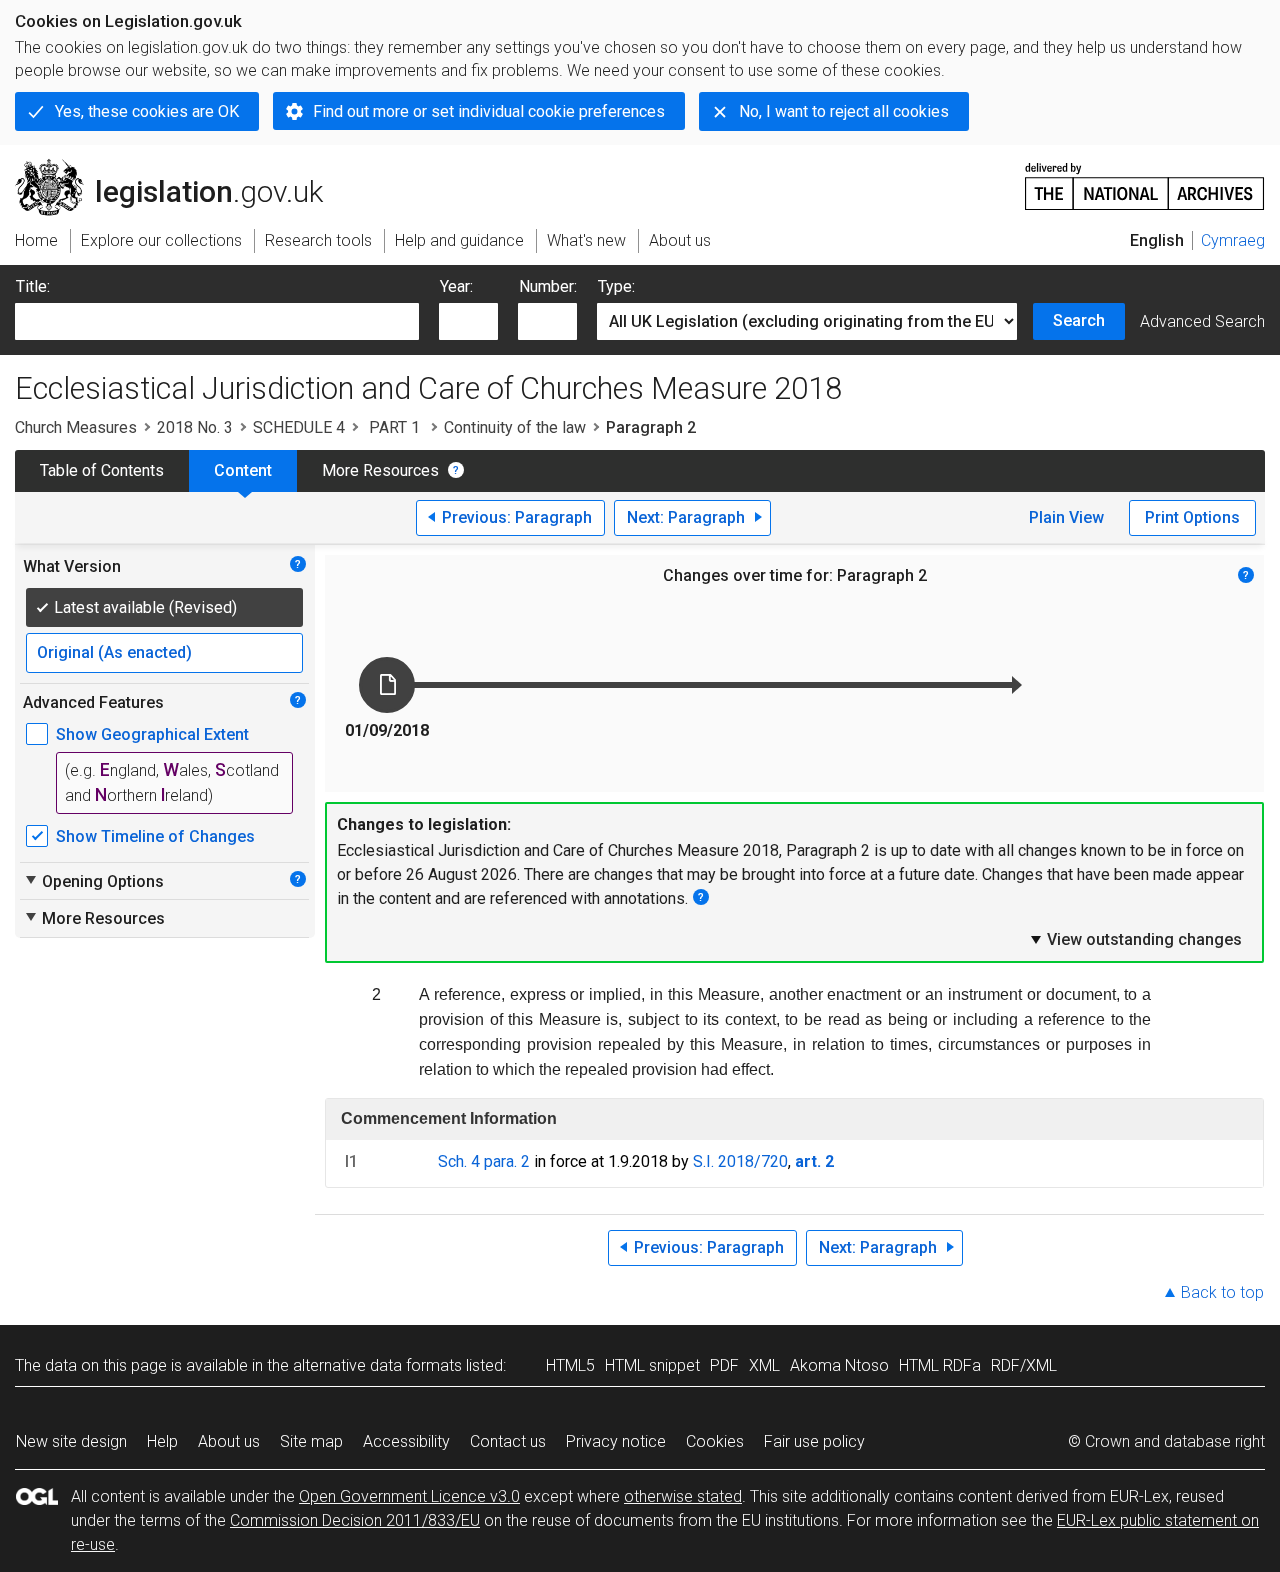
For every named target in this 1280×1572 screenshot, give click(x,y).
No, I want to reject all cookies (844, 111)
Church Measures (76, 427)
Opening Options (93, 881)
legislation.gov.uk (180, 167)
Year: (456, 286)
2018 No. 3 (195, 427)
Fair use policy (814, 1441)
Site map (311, 1441)
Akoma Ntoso (839, 1365)
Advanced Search (1202, 321)
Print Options (1192, 517)
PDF (724, 1365)
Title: (33, 286)
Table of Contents (102, 470)
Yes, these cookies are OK (147, 111)
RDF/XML (1024, 1365)
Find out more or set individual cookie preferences (489, 111)
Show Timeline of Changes (155, 836)
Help (162, 1441)
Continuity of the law (515, 427)
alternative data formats (377, 1365)
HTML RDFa (940, 1365)
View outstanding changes (1135, 939)
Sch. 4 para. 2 (484, 1161)
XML (764, 1365)
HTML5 (570, 1365)
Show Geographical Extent (152, 734)
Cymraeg (1233, 240)
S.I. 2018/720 (740, 1161)
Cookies (715, 1441)
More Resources (380, 470)
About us (229, 1441)
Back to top (1222, 1292)
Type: (616, 286)
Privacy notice (616, 1441)
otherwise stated (683, 1496)
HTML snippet (652, 1365)
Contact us (508, 1441)
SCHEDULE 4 (299, 427)
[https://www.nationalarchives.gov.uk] (1145, 178)
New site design (71, 1441)
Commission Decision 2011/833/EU (355, 1520)
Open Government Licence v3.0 (409, 1496)
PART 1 (394, 427)
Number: (548, 286)
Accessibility (406, 1441)
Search (1079, 320)
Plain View (1066, 517)
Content (243, 470)
